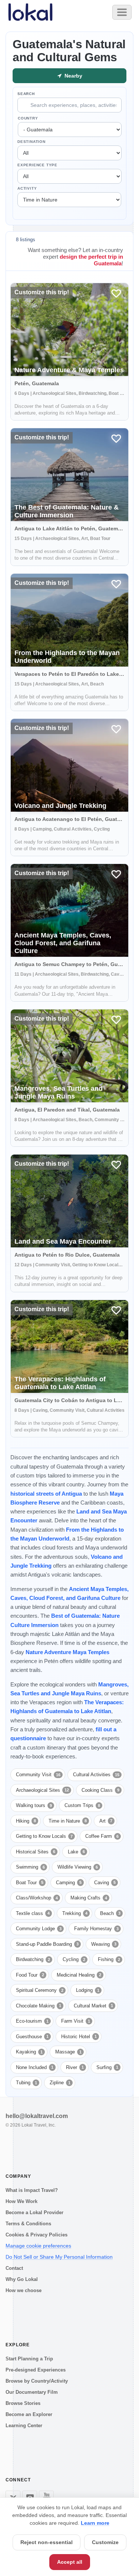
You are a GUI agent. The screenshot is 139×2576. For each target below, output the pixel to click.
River (75, 2067)
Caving (105, 1883)
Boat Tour (30, 1883)
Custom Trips (82, 1805)
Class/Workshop (37, 1898)
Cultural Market (93, 2006)
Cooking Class (100, 1790)
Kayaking (29, 2052)
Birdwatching (33, 1959)
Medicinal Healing (79, 1975)
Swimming (30, 1867)
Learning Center (24, 2426)
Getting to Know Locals (44, 1836)
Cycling (74, 1959)
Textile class (33, 1913)
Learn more (95, 2523)
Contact (14, 2268)
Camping (69, 1883)
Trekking (75, 1913)
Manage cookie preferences (38, 2246)
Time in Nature (68, 1821)
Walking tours (34, 1805)
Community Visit (38, 1775)
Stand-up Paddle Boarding (47, 1944)
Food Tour (30, 1975)
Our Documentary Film (32, 2392)
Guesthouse (32, 2037)
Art (106, 1821)
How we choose (24, 2290)
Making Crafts (89, 1898)
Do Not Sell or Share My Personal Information (59, 2257)
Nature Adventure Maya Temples (67, 1652)
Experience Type (37, 165)
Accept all (70, 2562)
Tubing (27, 2083)
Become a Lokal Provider (34, 2212)
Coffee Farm (102, 1836)
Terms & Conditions (28, 2224)
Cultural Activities (96, 1775)
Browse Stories (23, 2403)
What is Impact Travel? (32, 2190)
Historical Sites (36, 1852)
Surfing (107, 2067)
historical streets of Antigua (46, 1494)
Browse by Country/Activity (37, 2381)
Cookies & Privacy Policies (37, 2235)
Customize (105, 2542)
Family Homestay (96, 1929)
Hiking (26, 1821)
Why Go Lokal (22, 2279)
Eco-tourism (32, 2021)
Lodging (88, 1990)
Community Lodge (39, 1929)
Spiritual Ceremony (40, 1990)
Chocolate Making (39, 2006)
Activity (27, 188)
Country (28, 118)
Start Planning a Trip (29, 2359)
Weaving (104, 1944)
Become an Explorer (29, 2414)
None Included (35, 2067)
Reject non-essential (47, 2542)
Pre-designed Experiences (36, 2370)
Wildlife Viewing (78, 1867)
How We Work (21, 2201)
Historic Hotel (79, 2037)
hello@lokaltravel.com (37, 2116)
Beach (110, 1913)
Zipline (60, 2083)
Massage (68, 2052)
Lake (76, 1852)
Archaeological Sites (42, 1790)
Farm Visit (76, 2021)
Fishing (109, 1959)
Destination (32, 142)
